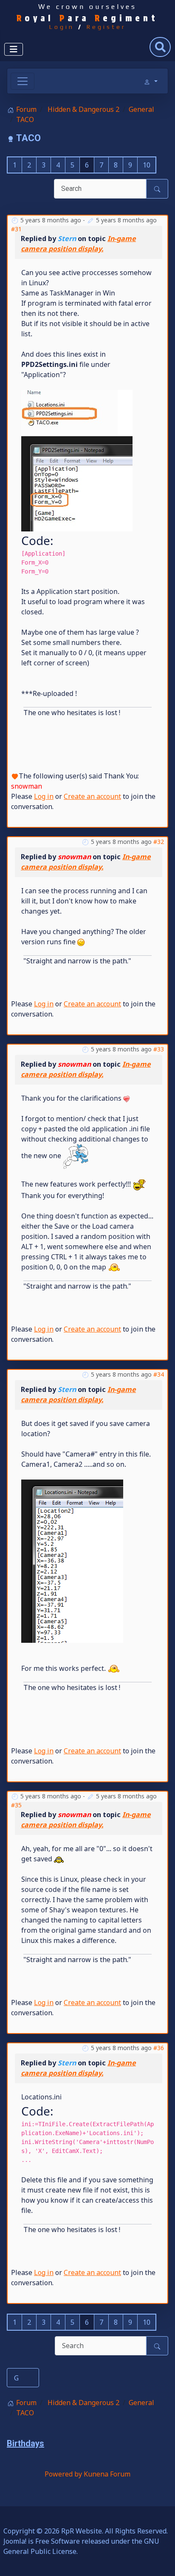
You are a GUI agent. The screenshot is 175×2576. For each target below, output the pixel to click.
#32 (159, 842)
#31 (16, 229)
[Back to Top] (160, 2560)
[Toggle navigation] (23, 81)
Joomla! (15, 2541)
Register (106, 27)
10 (147, 165)
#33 (159, 1049)
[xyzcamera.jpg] (72, 1560)
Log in (44, 796)
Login (62, 27)
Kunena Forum (107, 2474)
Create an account (92, 796)
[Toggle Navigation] (14, 49)
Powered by (63, 2474)
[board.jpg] (77, 460)
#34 (159, 1374)
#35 (16, 1805)
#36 (159, 2048)
